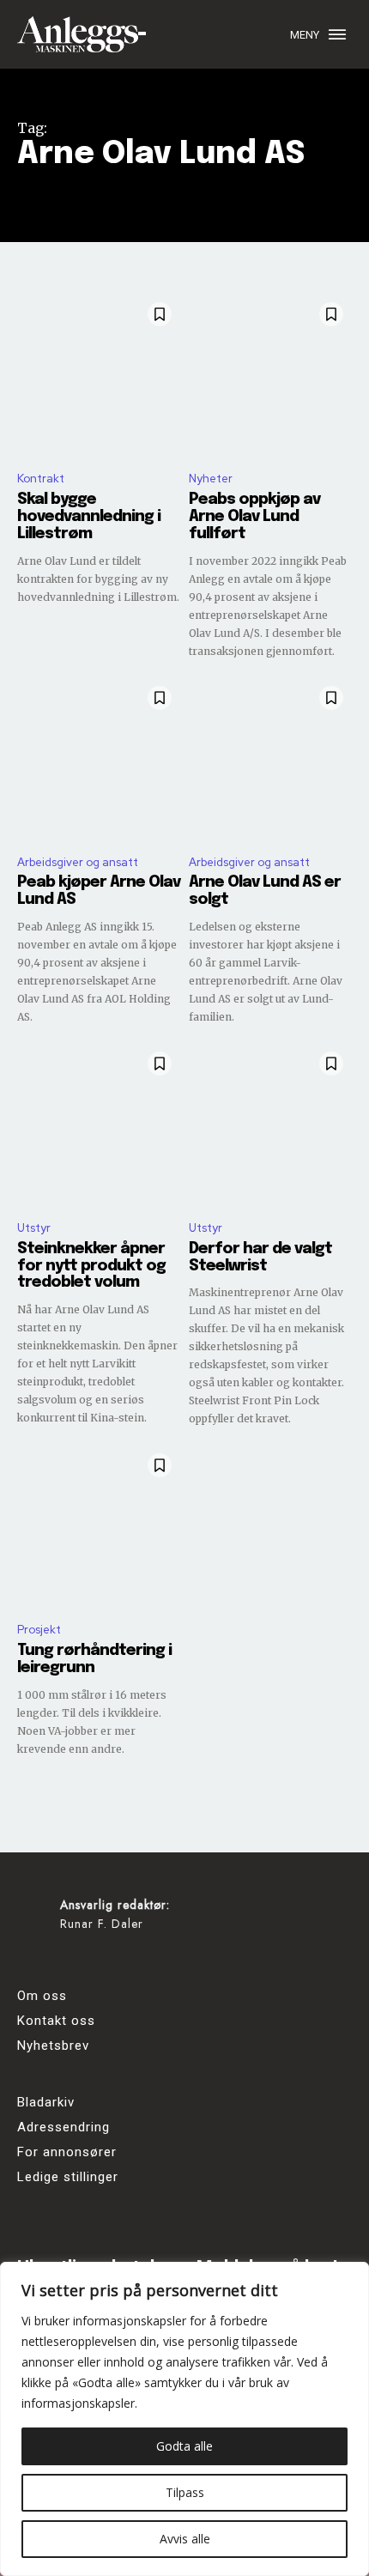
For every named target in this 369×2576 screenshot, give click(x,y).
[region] (184, 2419)
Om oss (42, 1996)
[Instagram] (84, 1962)
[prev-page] (28, 1788)
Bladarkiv (46, 2102)
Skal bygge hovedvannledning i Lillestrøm (89, 517)
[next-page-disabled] (341, 1788)
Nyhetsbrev (53, 2046)
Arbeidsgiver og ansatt (78, 862)
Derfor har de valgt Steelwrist (260, 1258)
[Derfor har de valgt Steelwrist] (270, 1124)
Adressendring (64, 2127)
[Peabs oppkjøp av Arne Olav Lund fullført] (270, 375)
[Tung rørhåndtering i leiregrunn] (99, 1526)
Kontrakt (41, 479)
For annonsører (67, 2152)
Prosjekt (39, 1630)
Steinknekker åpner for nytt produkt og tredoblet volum (91, 1266)
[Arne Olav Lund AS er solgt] (270, 759)
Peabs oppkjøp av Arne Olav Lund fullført (254, 517)
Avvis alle (185, 2539)
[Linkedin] (131, 1962)
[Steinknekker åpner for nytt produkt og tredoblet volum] (99, 1124)
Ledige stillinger (68, 2177)
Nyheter (211, 479)
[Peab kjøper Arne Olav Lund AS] (99, 759)
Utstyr (34, 1228)
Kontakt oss (56, 2021)
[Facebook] (36, 1962)
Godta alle (184, 2446)
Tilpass (185, 2492)
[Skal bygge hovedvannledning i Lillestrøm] (99, 375)
